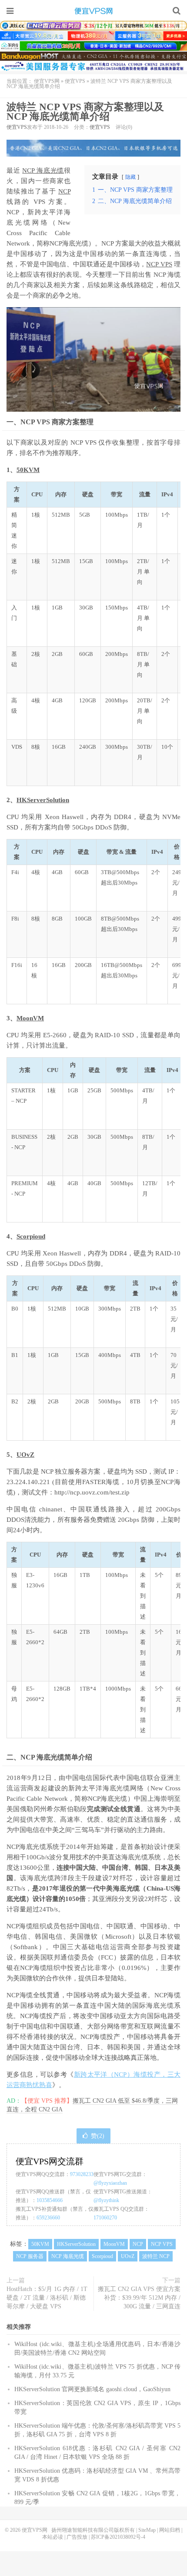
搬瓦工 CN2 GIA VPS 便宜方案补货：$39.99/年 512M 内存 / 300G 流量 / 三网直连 (139, 2298)
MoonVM (30, 1018)
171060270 (105, 2218)
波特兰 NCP (156, 2256)
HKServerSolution (43, 800)
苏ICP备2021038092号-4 (118, 2537)
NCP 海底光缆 (43, 170)
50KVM (28, 470)
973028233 (82, 2174)
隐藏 (130, 177)
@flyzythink (106, 2200)
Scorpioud (31, 1236)
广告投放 (77, 2537)
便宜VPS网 (93, 11)
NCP (64, 191)
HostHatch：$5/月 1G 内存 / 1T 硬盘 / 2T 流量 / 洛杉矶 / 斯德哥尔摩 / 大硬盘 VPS (47, 2298)
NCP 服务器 (30, 2256)
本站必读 (53, 2537)
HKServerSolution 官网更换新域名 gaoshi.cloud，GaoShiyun (92, 2389)
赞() (98, 2136)
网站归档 (170, 2530)
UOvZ (25, 1455)
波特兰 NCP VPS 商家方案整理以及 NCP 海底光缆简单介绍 (85, 112)
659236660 (48, 2218)
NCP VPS (159, 264)
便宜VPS (75, 81)
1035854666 (50, 2200)
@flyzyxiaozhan (110, 2183)
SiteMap (147, 2530)
